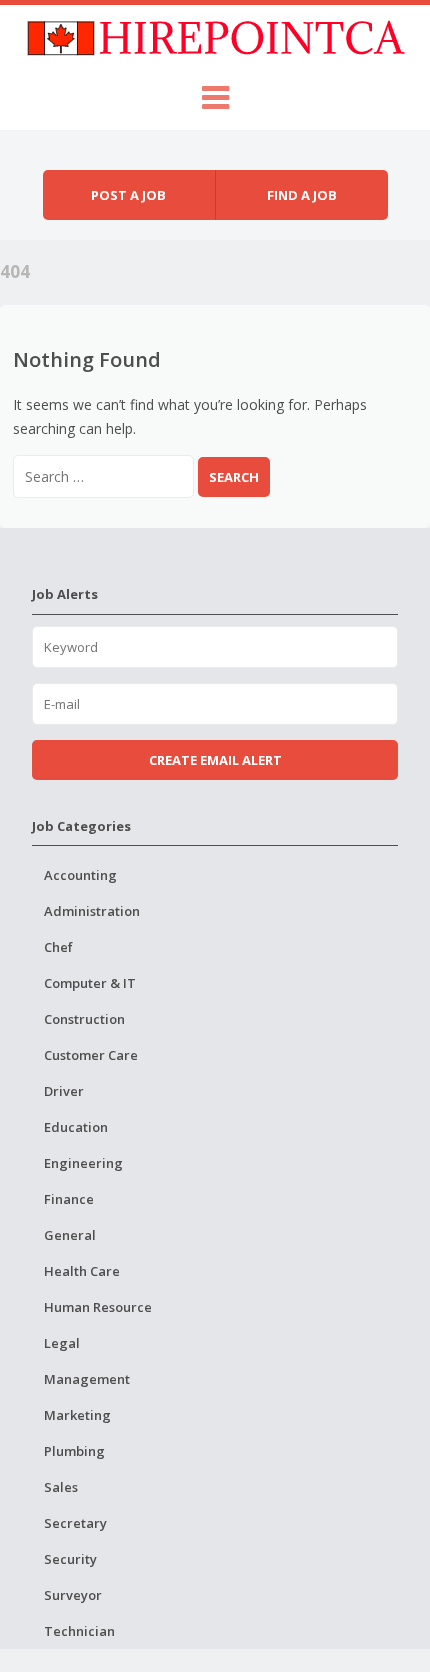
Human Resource (98, 1307)
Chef (58, 947)
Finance (69, 1199)
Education (76, 1127)
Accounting (80, 875)
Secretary (75, 1523)
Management (87, 1379)
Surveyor (73, 1595)
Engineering (83, 1163)
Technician (79, 1631)
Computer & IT (90, 983)
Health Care (82, 1271)
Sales (61, 1487)
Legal (62, 1343)
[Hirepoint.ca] (215, 35)
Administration (92, 911)
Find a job (302, 195)
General (70, 1235)
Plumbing (74, 1451)
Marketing (77, 1415)
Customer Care (91, 1055)
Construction (84, 1019)
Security (70, 1559)
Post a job (128, 195)
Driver (64, 1091)
